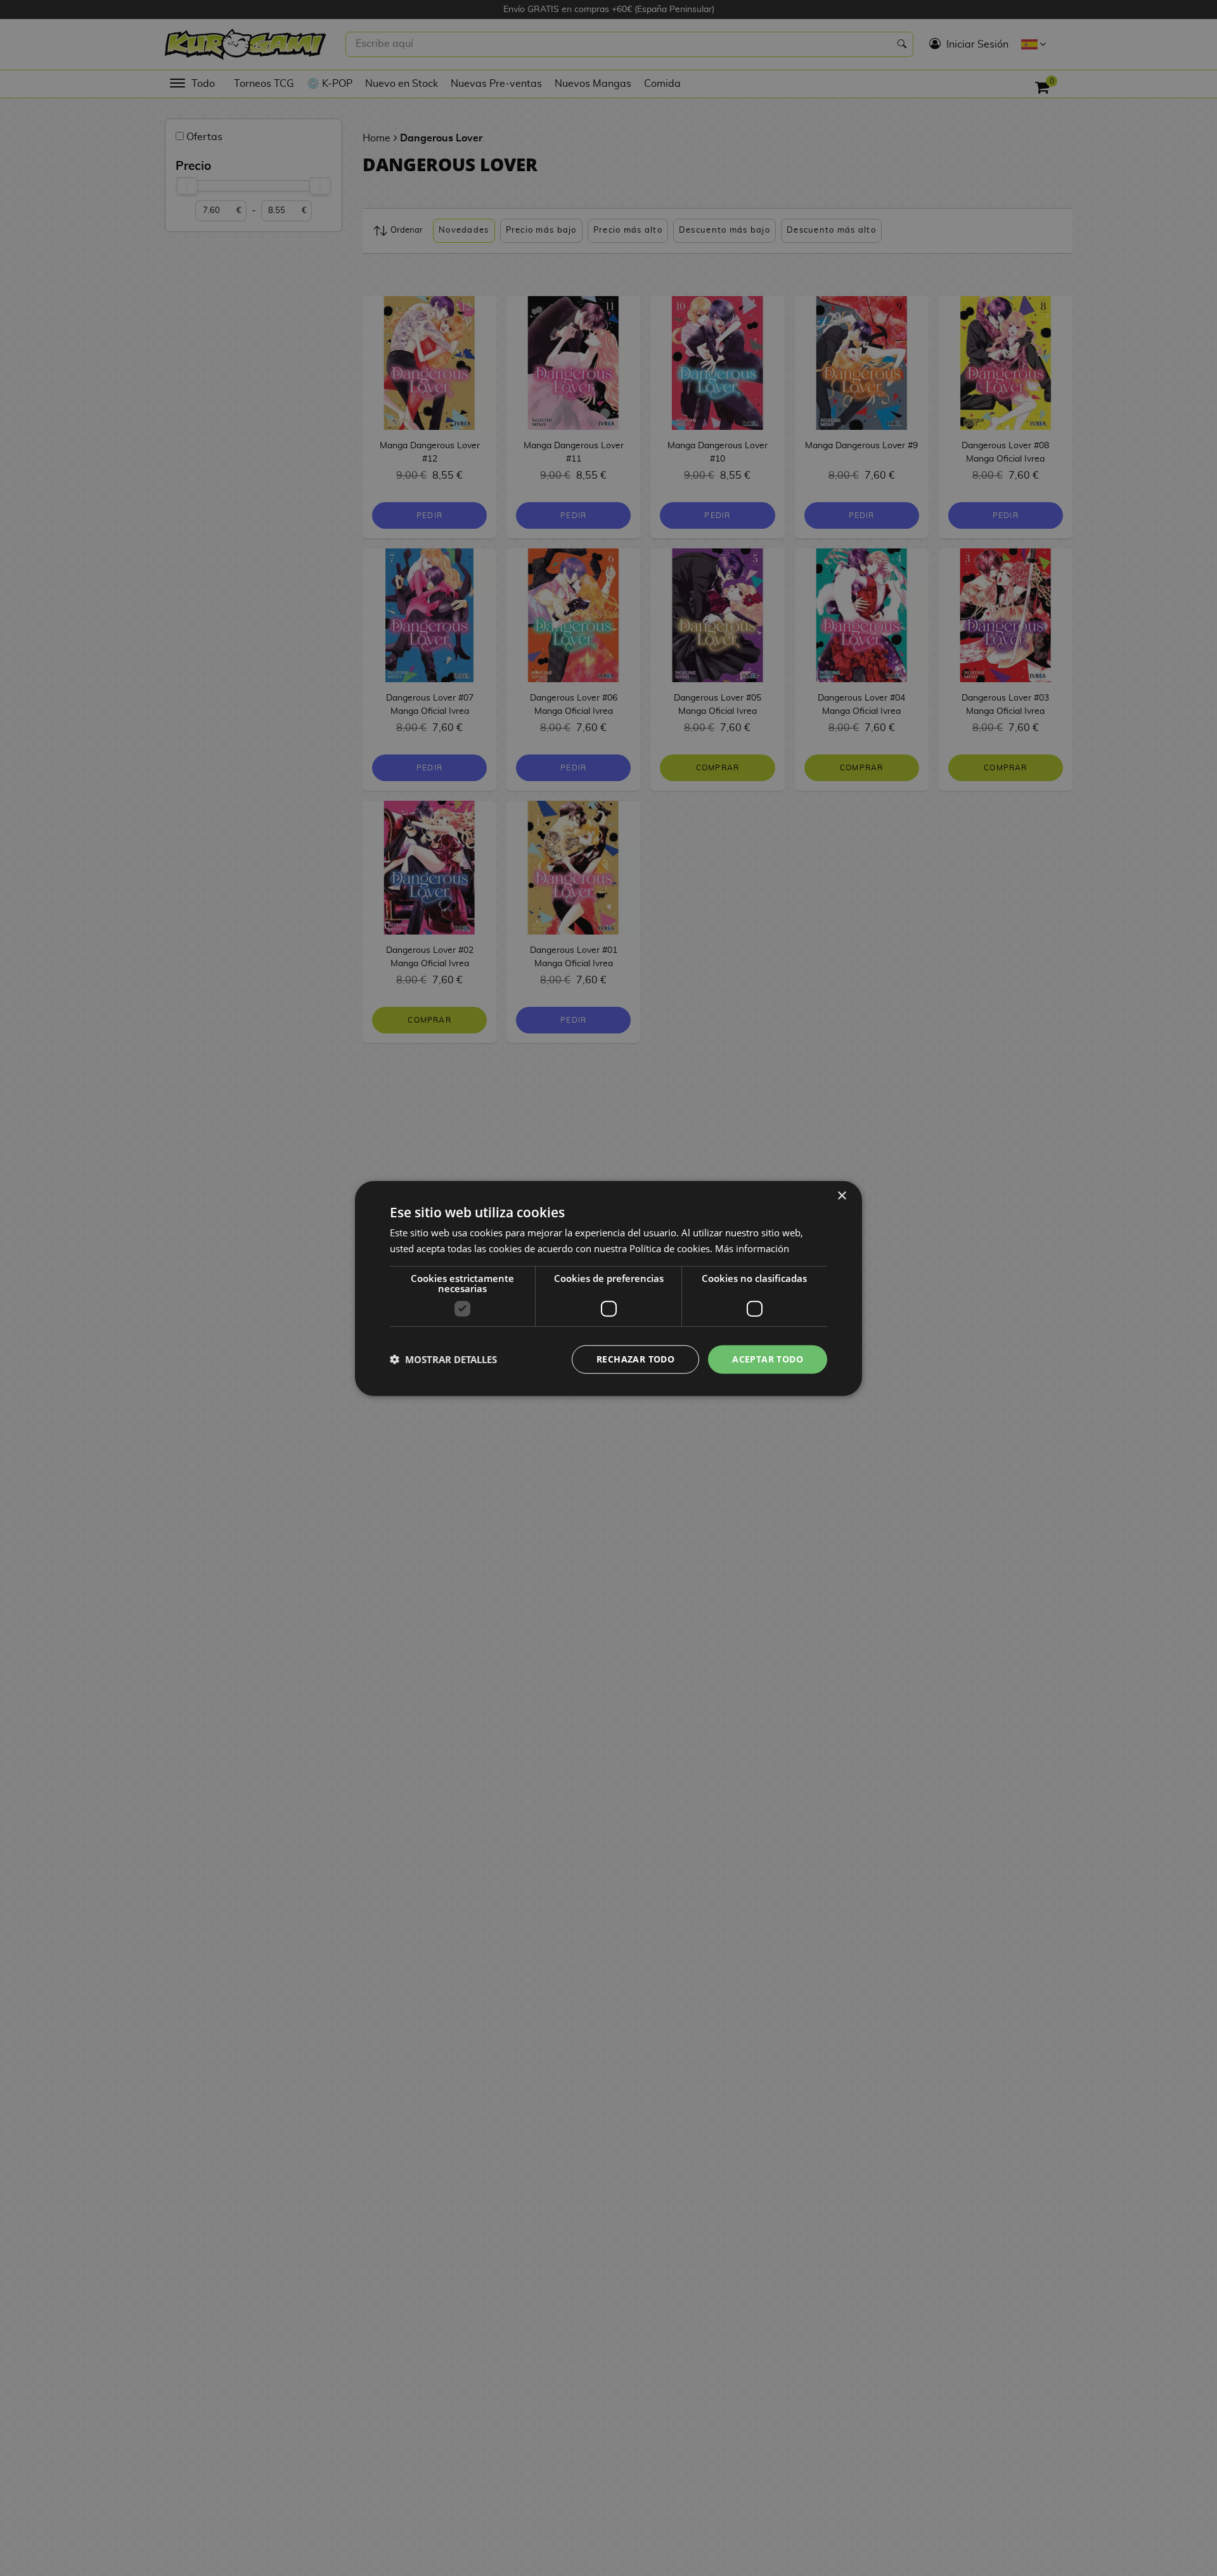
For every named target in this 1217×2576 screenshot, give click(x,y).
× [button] (841, 1195)
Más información (752, 1248)
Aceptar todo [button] (768, 1358)
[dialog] (608, 1288)
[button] (443, 1359)
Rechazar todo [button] (635, 1358)
